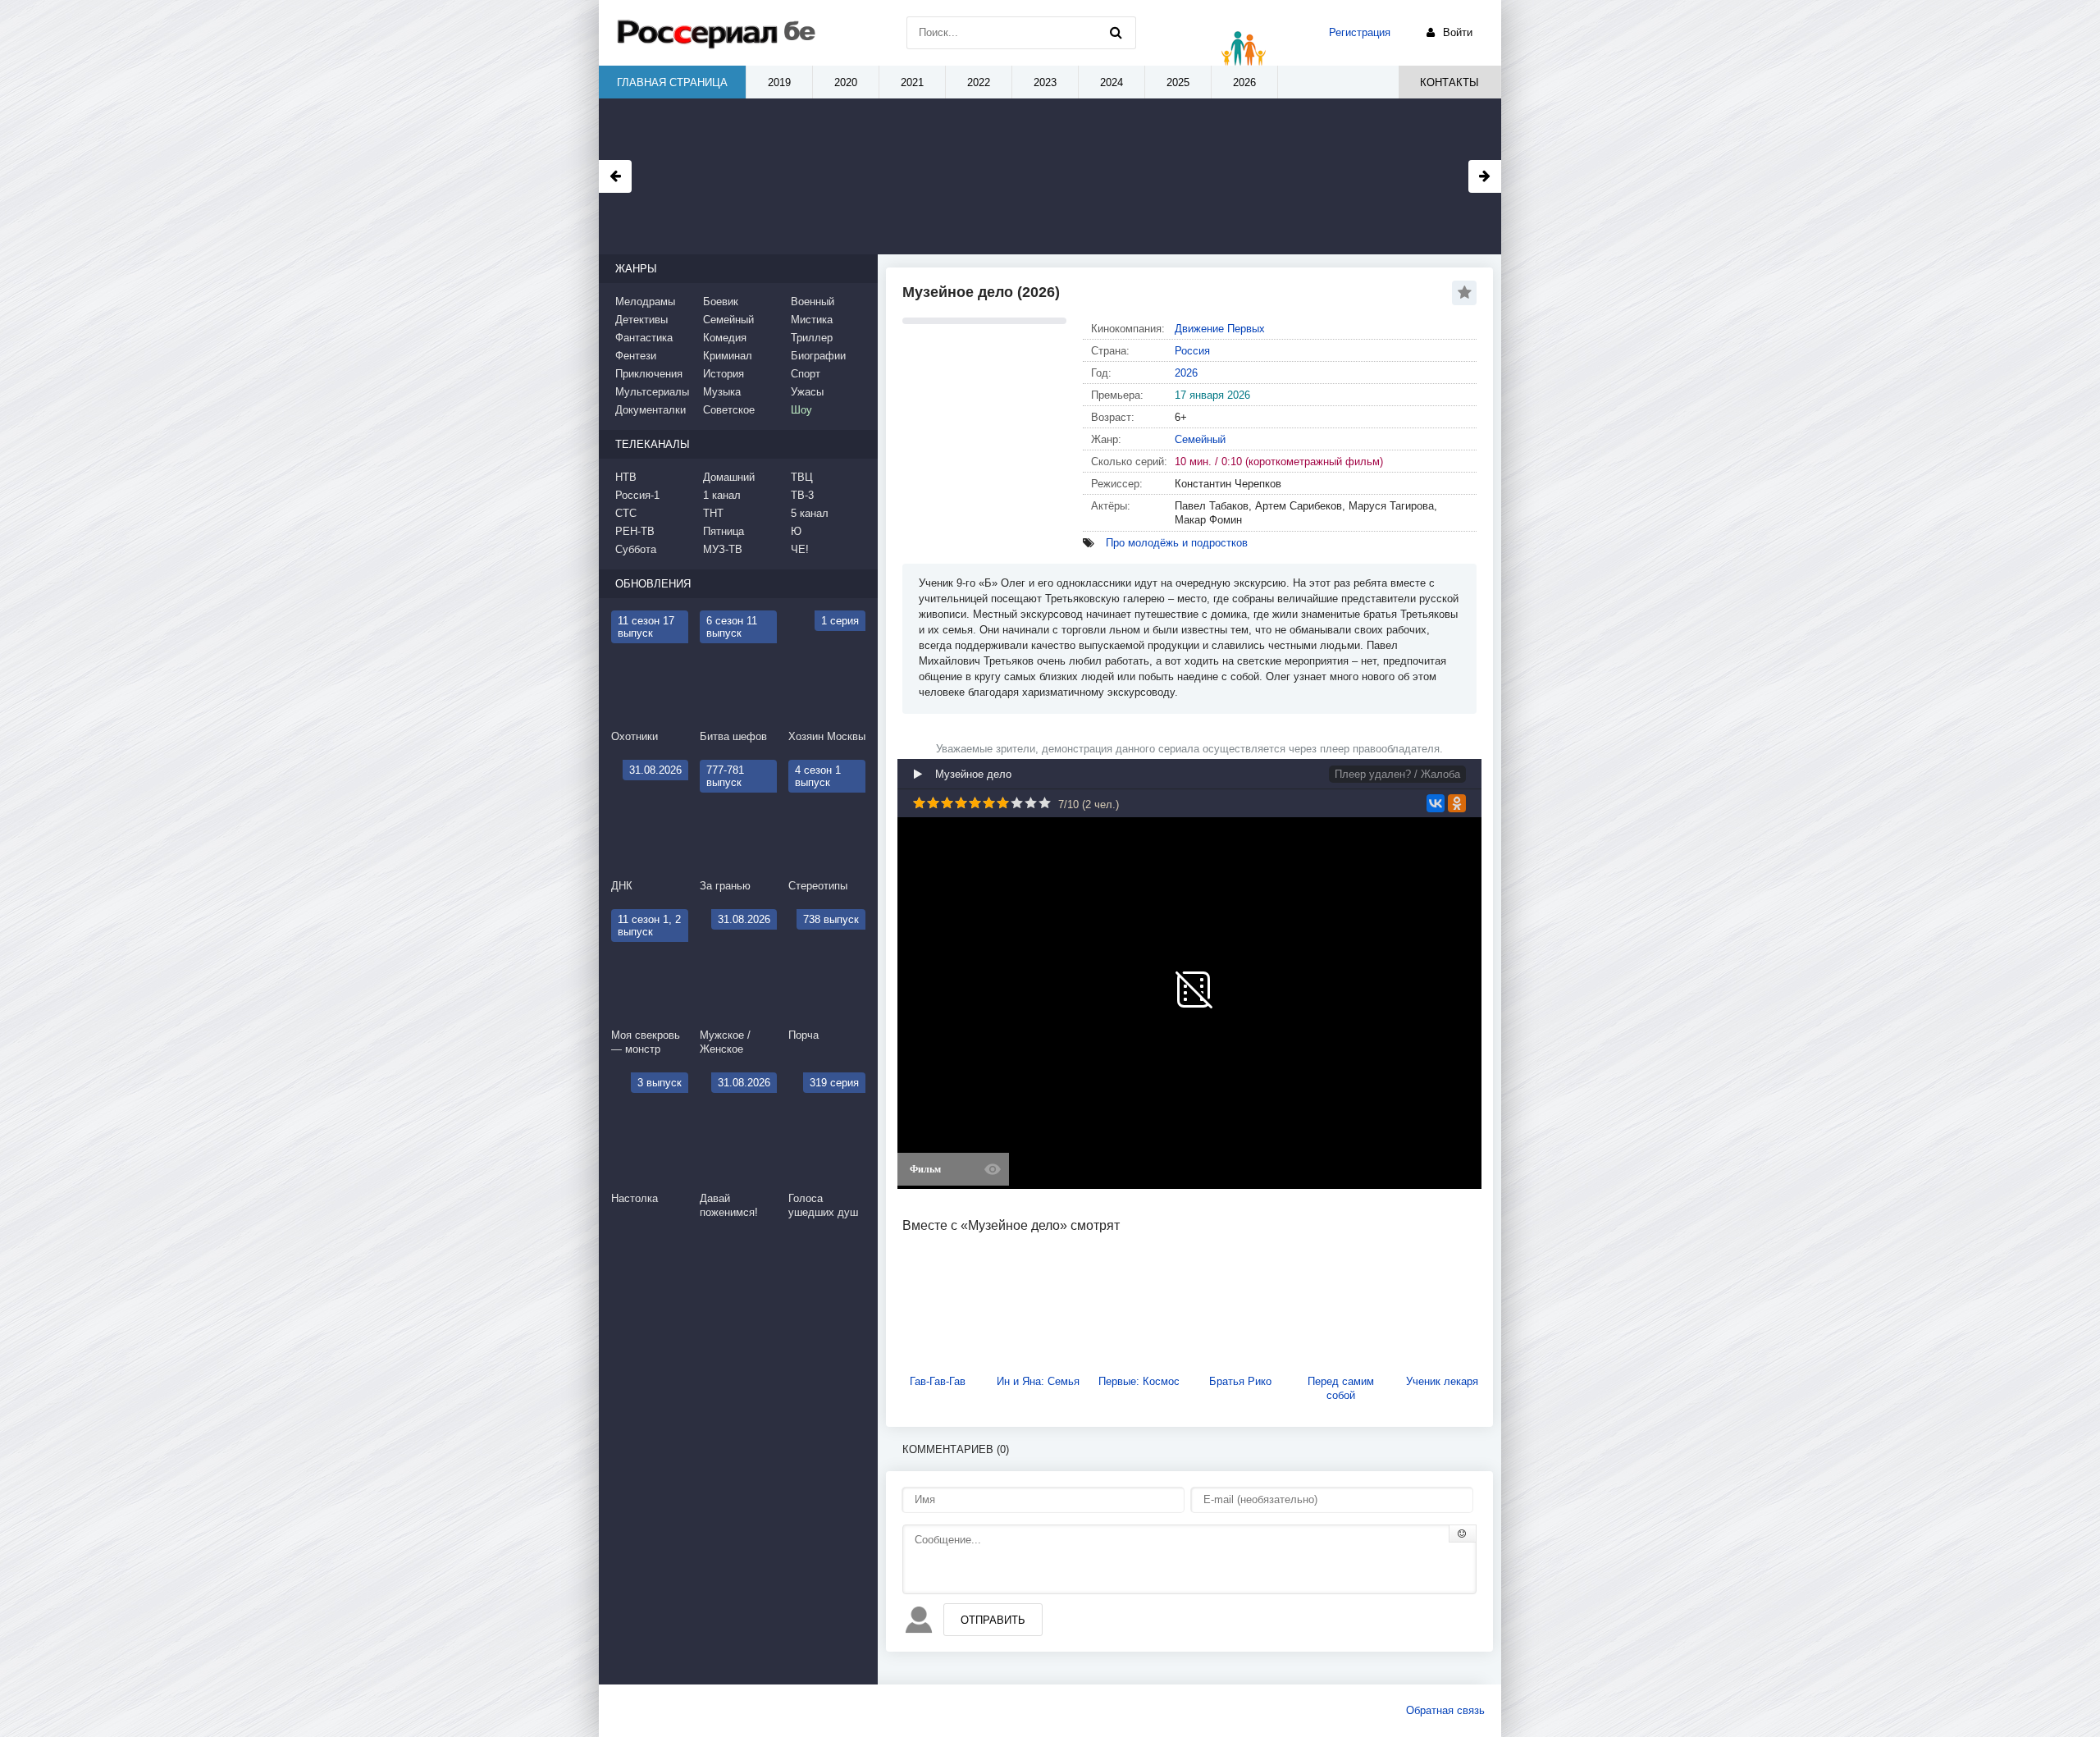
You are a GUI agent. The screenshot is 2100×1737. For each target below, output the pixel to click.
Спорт (806, 374)
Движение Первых (1220, 329)
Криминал (728, 356)
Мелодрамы (645, 302)
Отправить (993, 1620)
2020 (846, 82)
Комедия (725, 338)
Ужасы (807, 392)
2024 (1112, 82)
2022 (979, 82)
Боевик (721, 302)
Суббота (636, 549)
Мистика (812, 320)
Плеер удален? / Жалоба (1397, 774)
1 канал (722, 495)
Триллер (812, 338)
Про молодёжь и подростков (1177, 543)
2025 (1178, 82)
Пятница (724, 531)
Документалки (651, 410)
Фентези (636, 356)
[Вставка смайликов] (1463, 1534)
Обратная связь (1445, 1710)
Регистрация (1360, 32)
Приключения (649, 374)
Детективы (641, 320)
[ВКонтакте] (1436, 803)
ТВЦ (802, 477)
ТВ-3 (802, 495)
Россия (1192, 351)
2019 (779, 82)
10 (1045, 803)
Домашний (729, 477)
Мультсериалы (652, 392)
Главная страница (672, 82)
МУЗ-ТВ (723, 549)
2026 (1186, 373)
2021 (912, 82)
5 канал (810, 513)
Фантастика (644, 338)
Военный (813, 302)
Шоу (801, 410)
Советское (729, 410)
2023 (1045, 82)
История (724, 374)
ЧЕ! (800, 549)
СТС (626, 513)
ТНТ (713, 513)
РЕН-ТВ (635, 531)
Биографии (818, 356)
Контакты (1449, 82)
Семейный (1200, 439)
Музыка (722, 392)
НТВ (626, 477)
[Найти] (1116, 33)
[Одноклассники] (1457, 803)
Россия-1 (637, 495)
